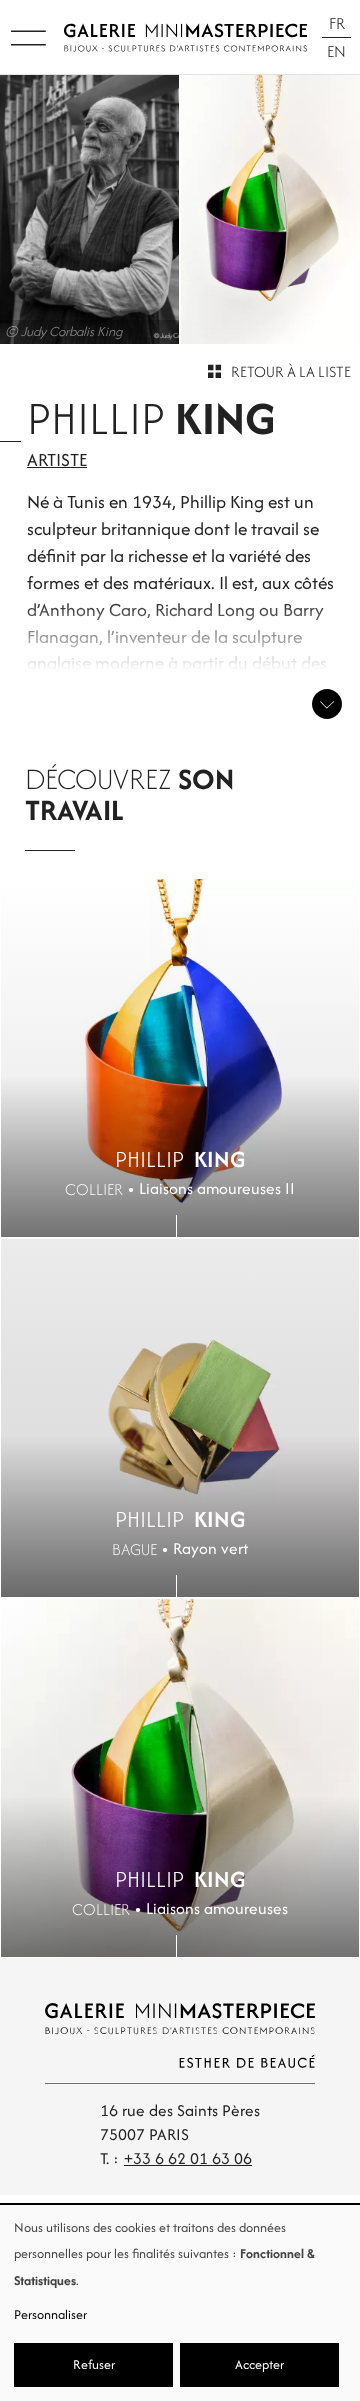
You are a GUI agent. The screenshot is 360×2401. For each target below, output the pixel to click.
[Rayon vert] (180, 1418)
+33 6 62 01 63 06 (188, 2158)
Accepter (259, 2364)
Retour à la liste (291, 371)
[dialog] (180, 2303)
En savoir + (327, 704)
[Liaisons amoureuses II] (180, 1058)
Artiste (57, 459)
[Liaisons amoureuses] (180, 1778)
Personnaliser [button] (50, 2314)
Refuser (94, 2364)
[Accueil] (185, 37)
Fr (337, 23)
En (336, 51)
